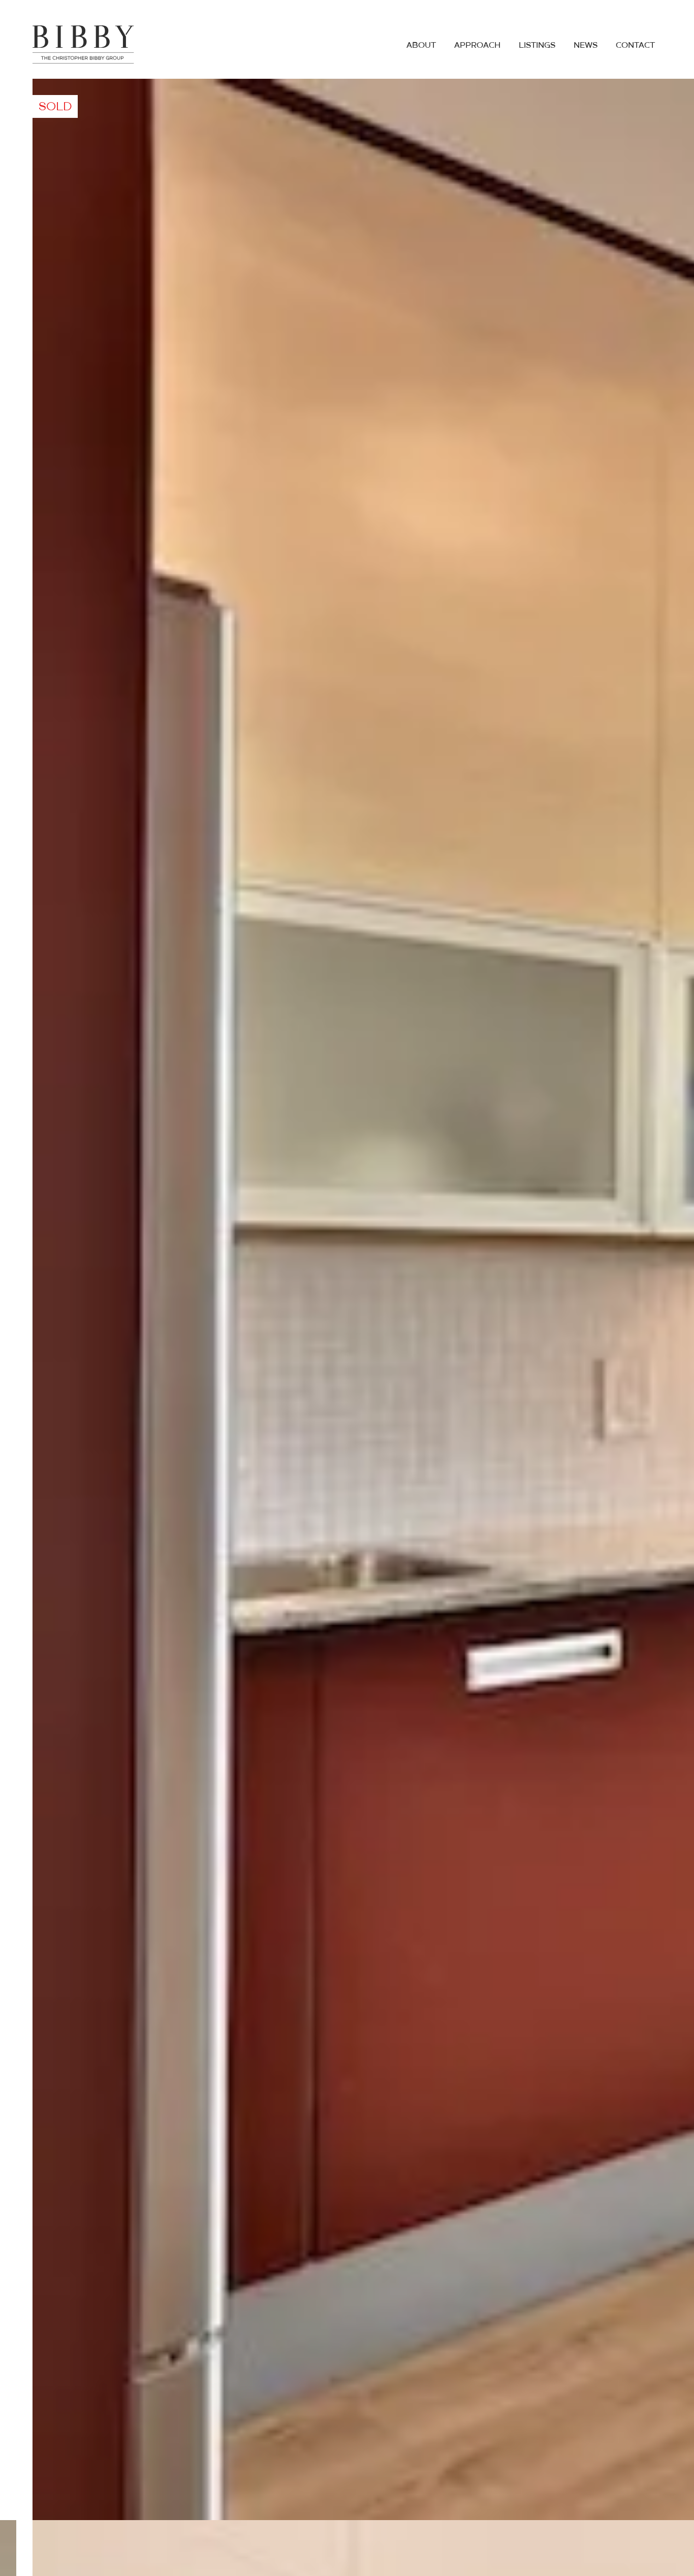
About (421, 46)
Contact (635, 46)
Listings (537, 46)
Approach (477, 46)
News (586, 46)
